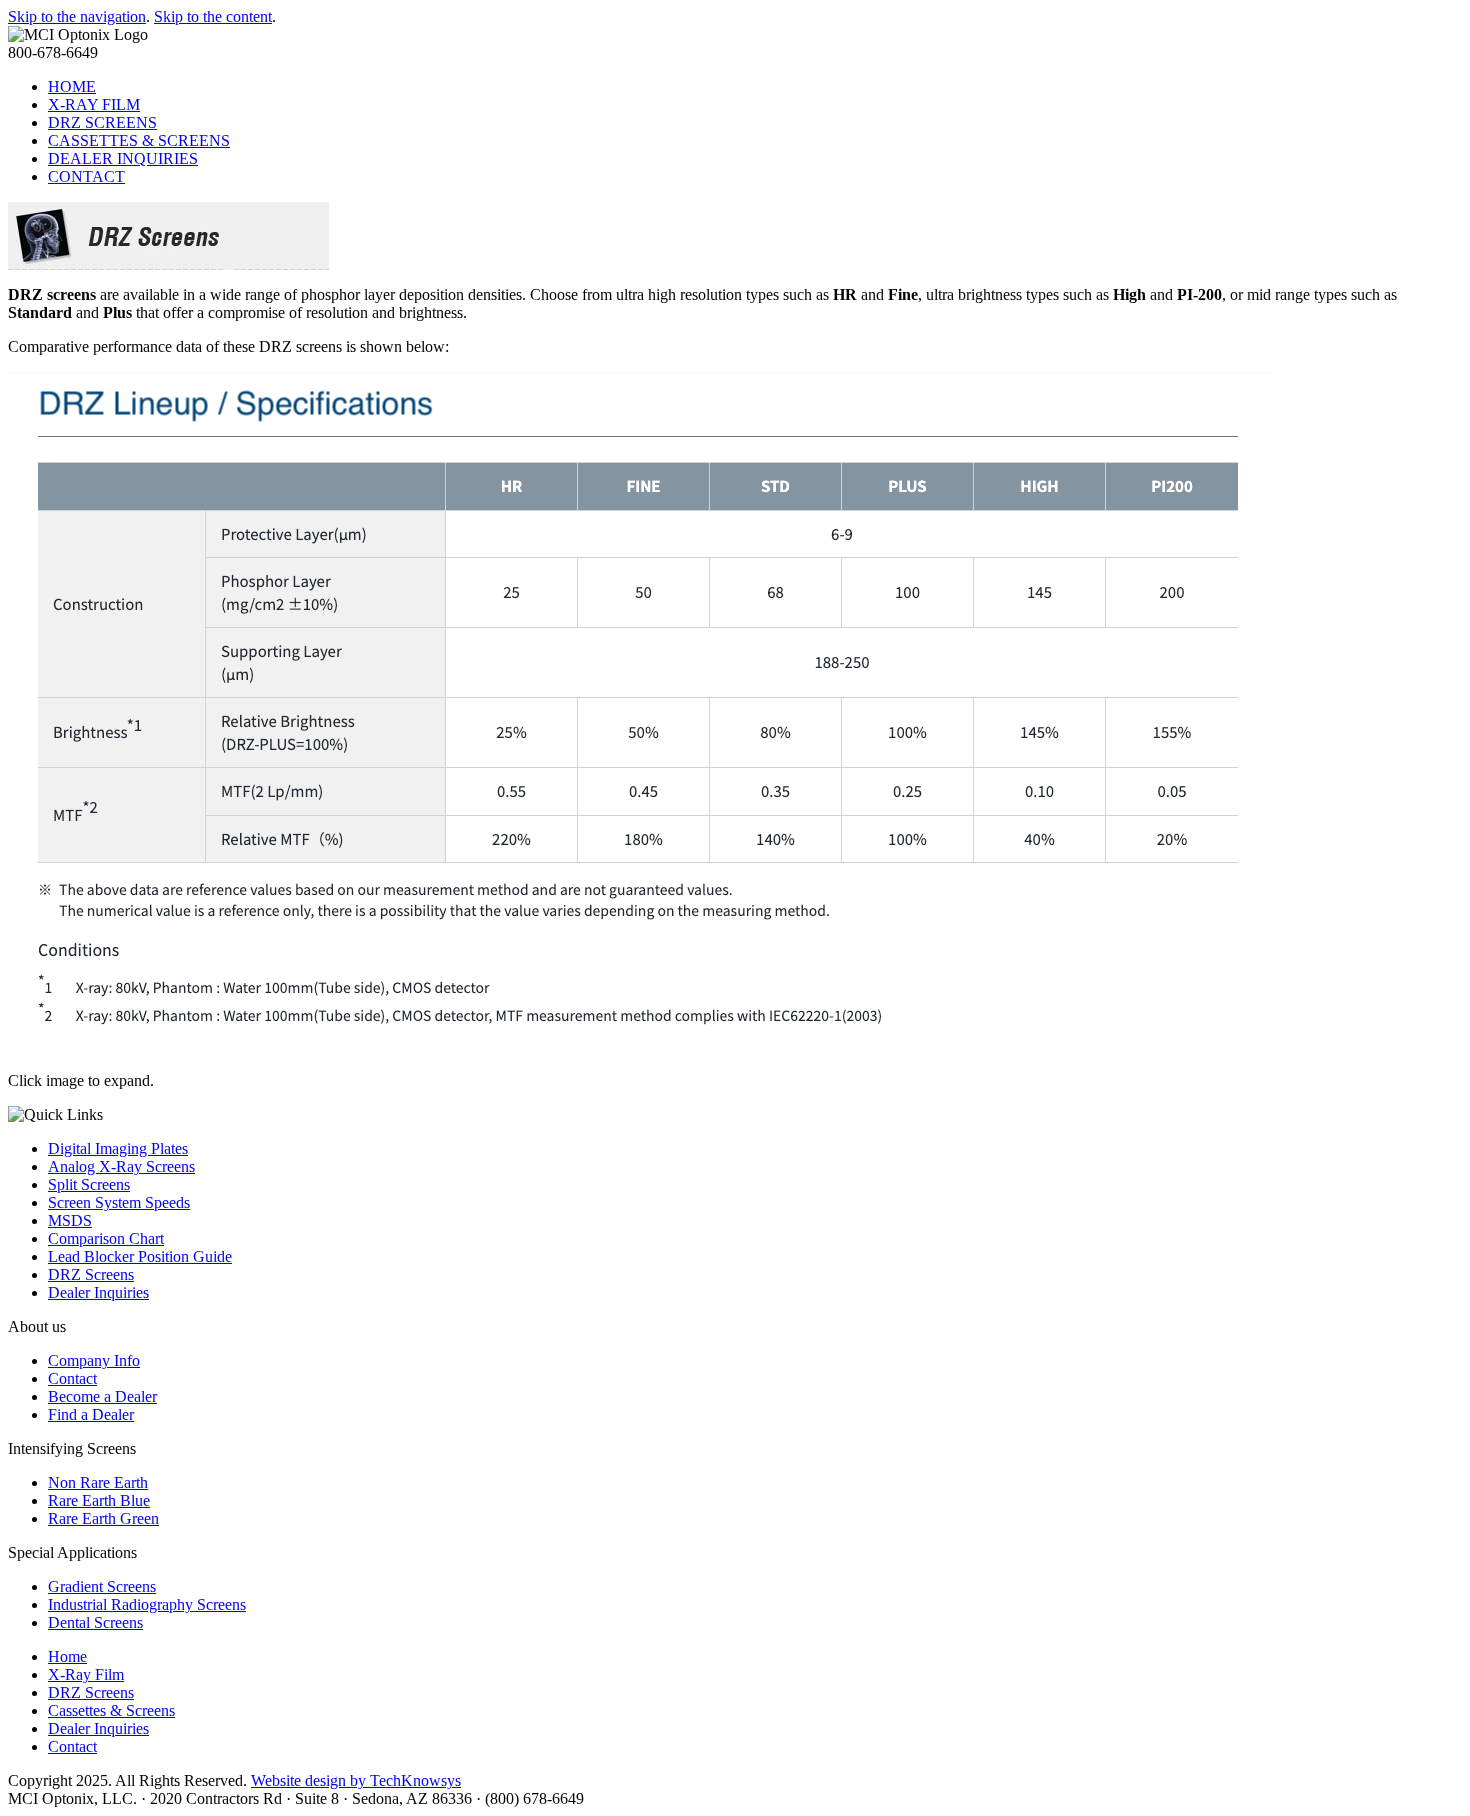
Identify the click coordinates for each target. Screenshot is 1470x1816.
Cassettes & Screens (111, 1710)
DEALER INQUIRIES (123, 158)
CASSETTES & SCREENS (139, 140)
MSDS (70, 1220)
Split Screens (89, 1184)
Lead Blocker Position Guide (140, 1256)
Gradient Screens (102, 1586)
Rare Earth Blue (99, 1500)
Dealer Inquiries (98, 1292)
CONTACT (86, 176)
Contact (72, 1378)
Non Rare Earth (98, 1482)
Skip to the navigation (77, 16)
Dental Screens (95, 1622)
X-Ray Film (86, 1674)
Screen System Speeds (119, 1202)
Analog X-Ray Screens (121, 1166)
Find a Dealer (91, 1414)
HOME (72, 86)
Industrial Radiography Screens (147, 1604)
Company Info (94, 1360)
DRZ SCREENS (102, 122)
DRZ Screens (91, 1274)
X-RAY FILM (94, 104)
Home (67, 1656)
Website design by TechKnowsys (356, 1780)
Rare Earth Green (103, 1518)
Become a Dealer (102, 1396)
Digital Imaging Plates (118, 1148)
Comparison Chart (106, 1238)
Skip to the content (213, 16)
